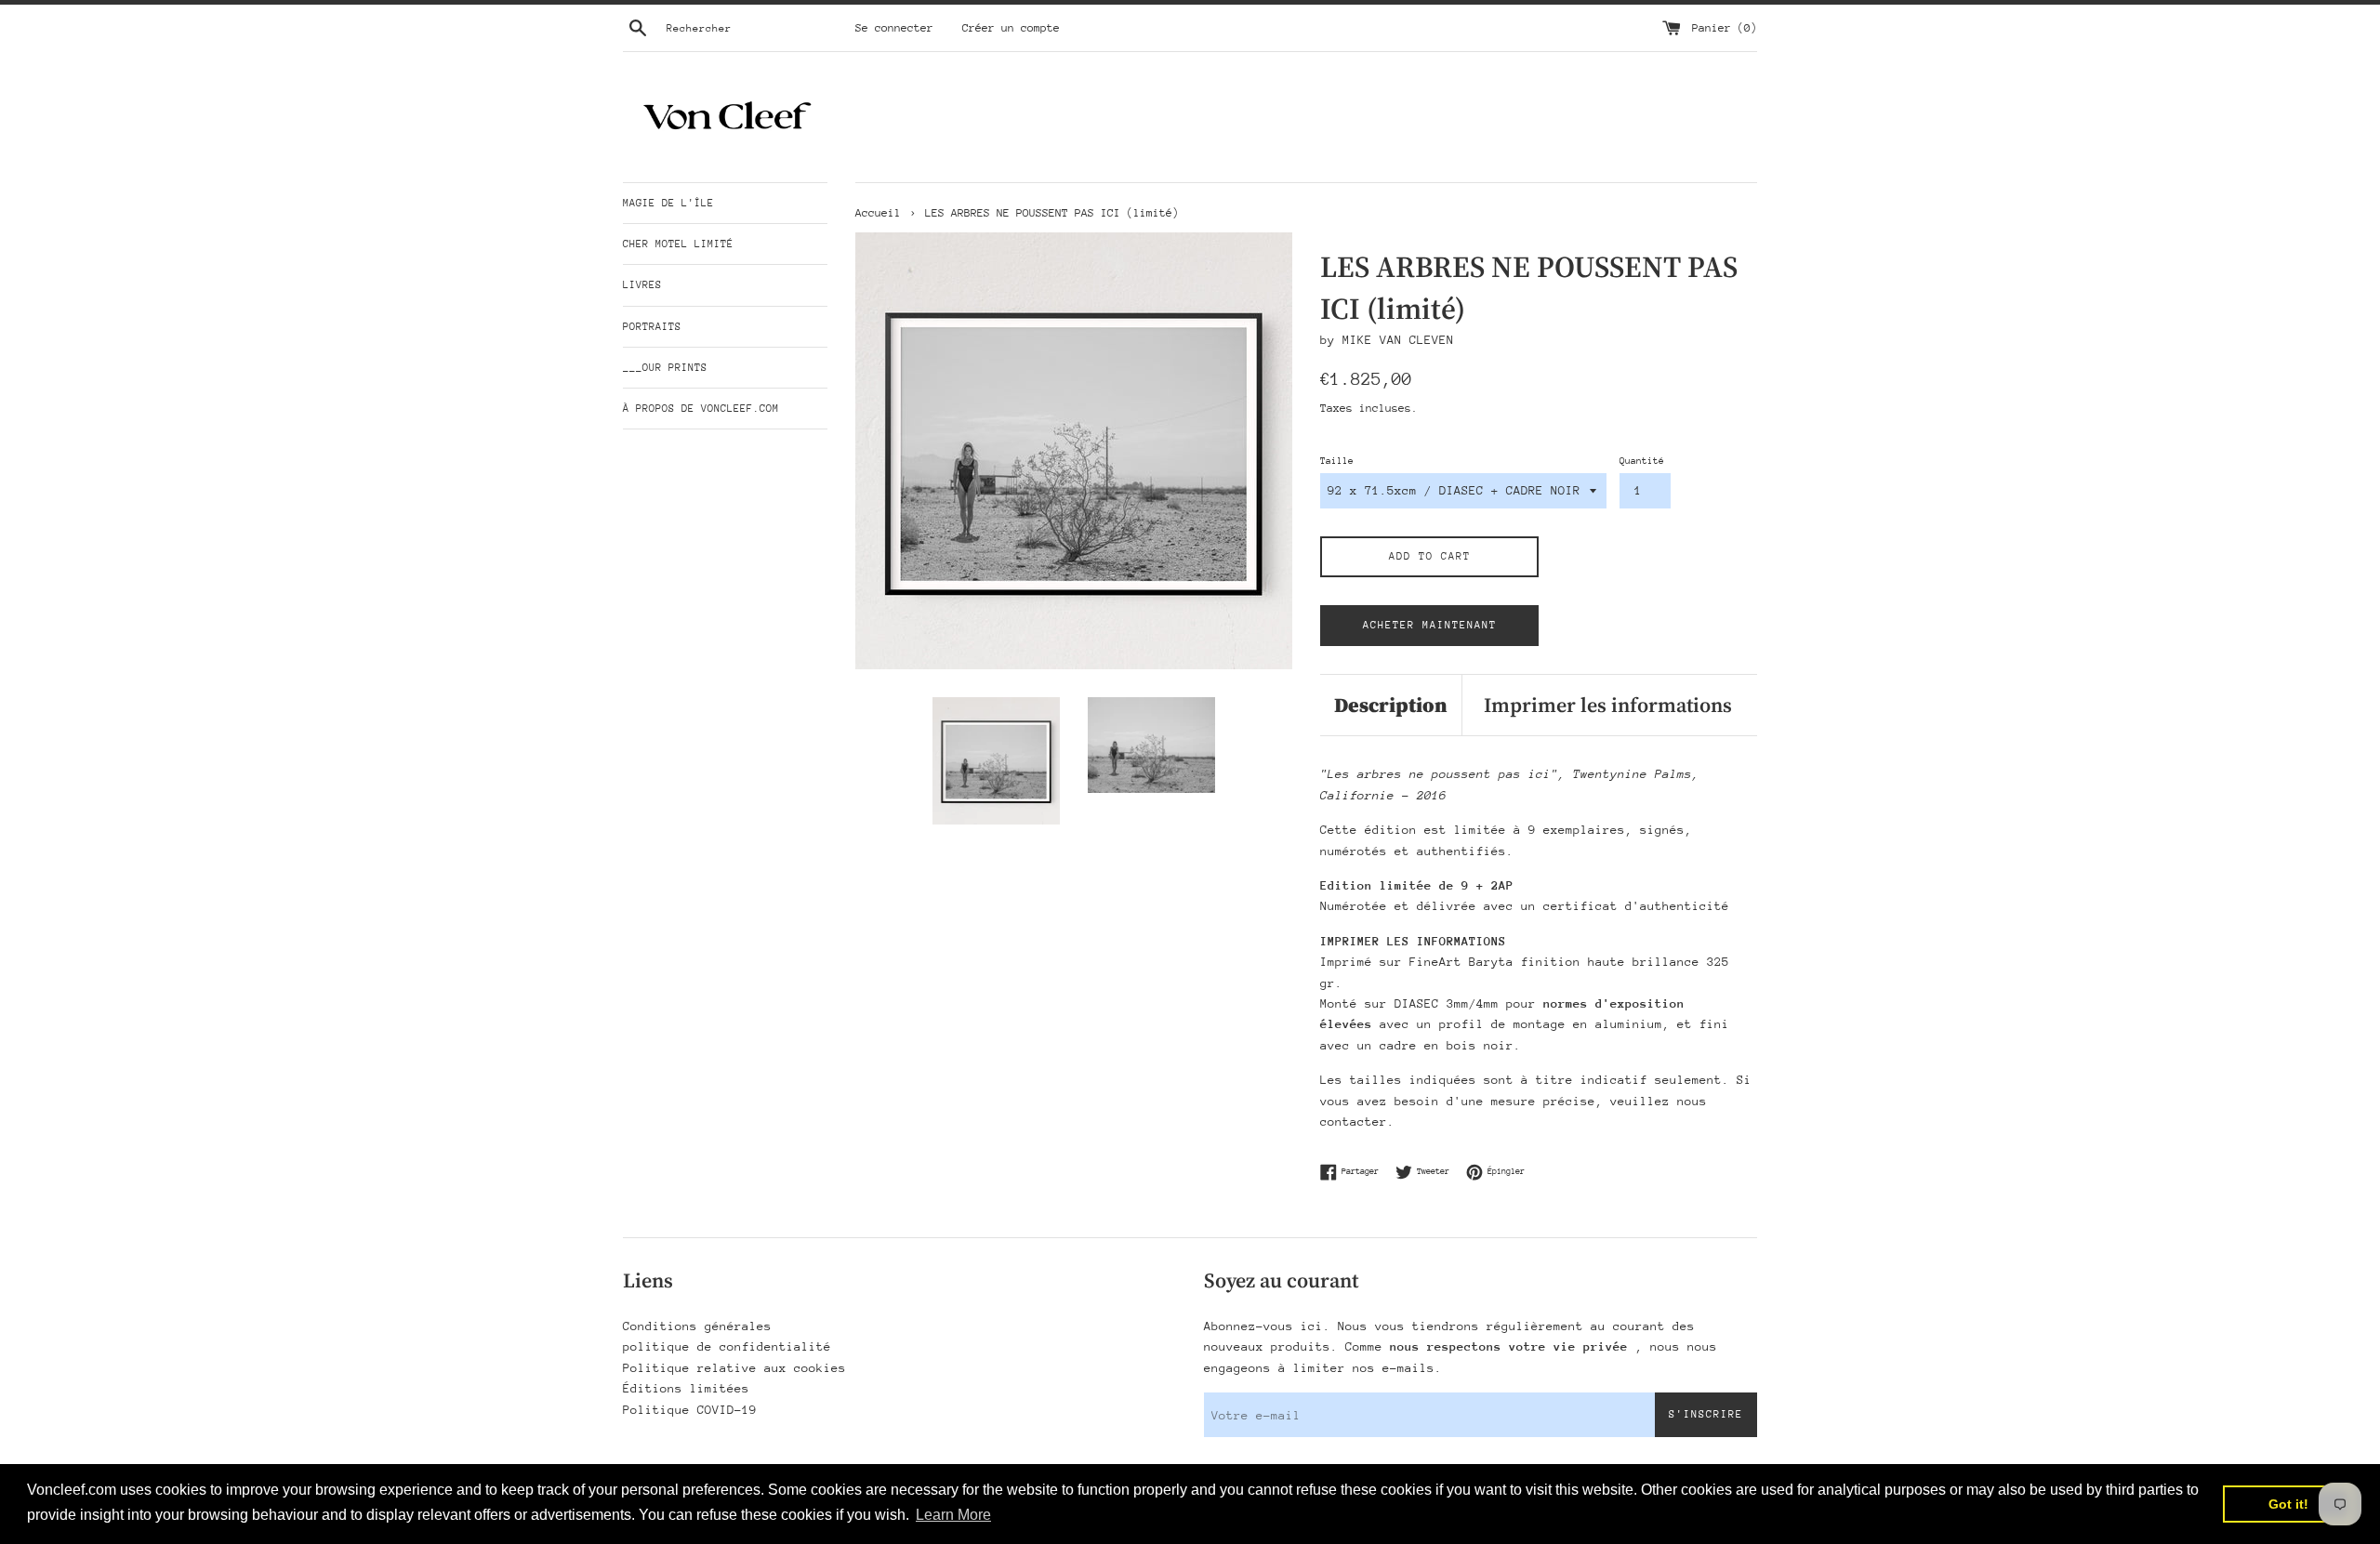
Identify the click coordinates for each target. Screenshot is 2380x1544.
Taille (1337, 461)
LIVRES (642, 285)
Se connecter (894, 28)
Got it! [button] (2288, 1504)
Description (1391, 705)
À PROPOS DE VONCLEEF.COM (701, 409)
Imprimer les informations (1608, 705)
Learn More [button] (953, 1515)
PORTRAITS (652, 327)
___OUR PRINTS (665, 368)
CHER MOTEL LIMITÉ (678, 244)
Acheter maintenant (1430, 625)
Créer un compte (1011, 28)
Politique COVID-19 (690, 1410)
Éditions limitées (686, 1388)
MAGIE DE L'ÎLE (668, 203)
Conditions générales (697, 1326)
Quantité (1642, 461)
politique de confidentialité (727, 1346)
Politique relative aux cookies (734, 1368)
